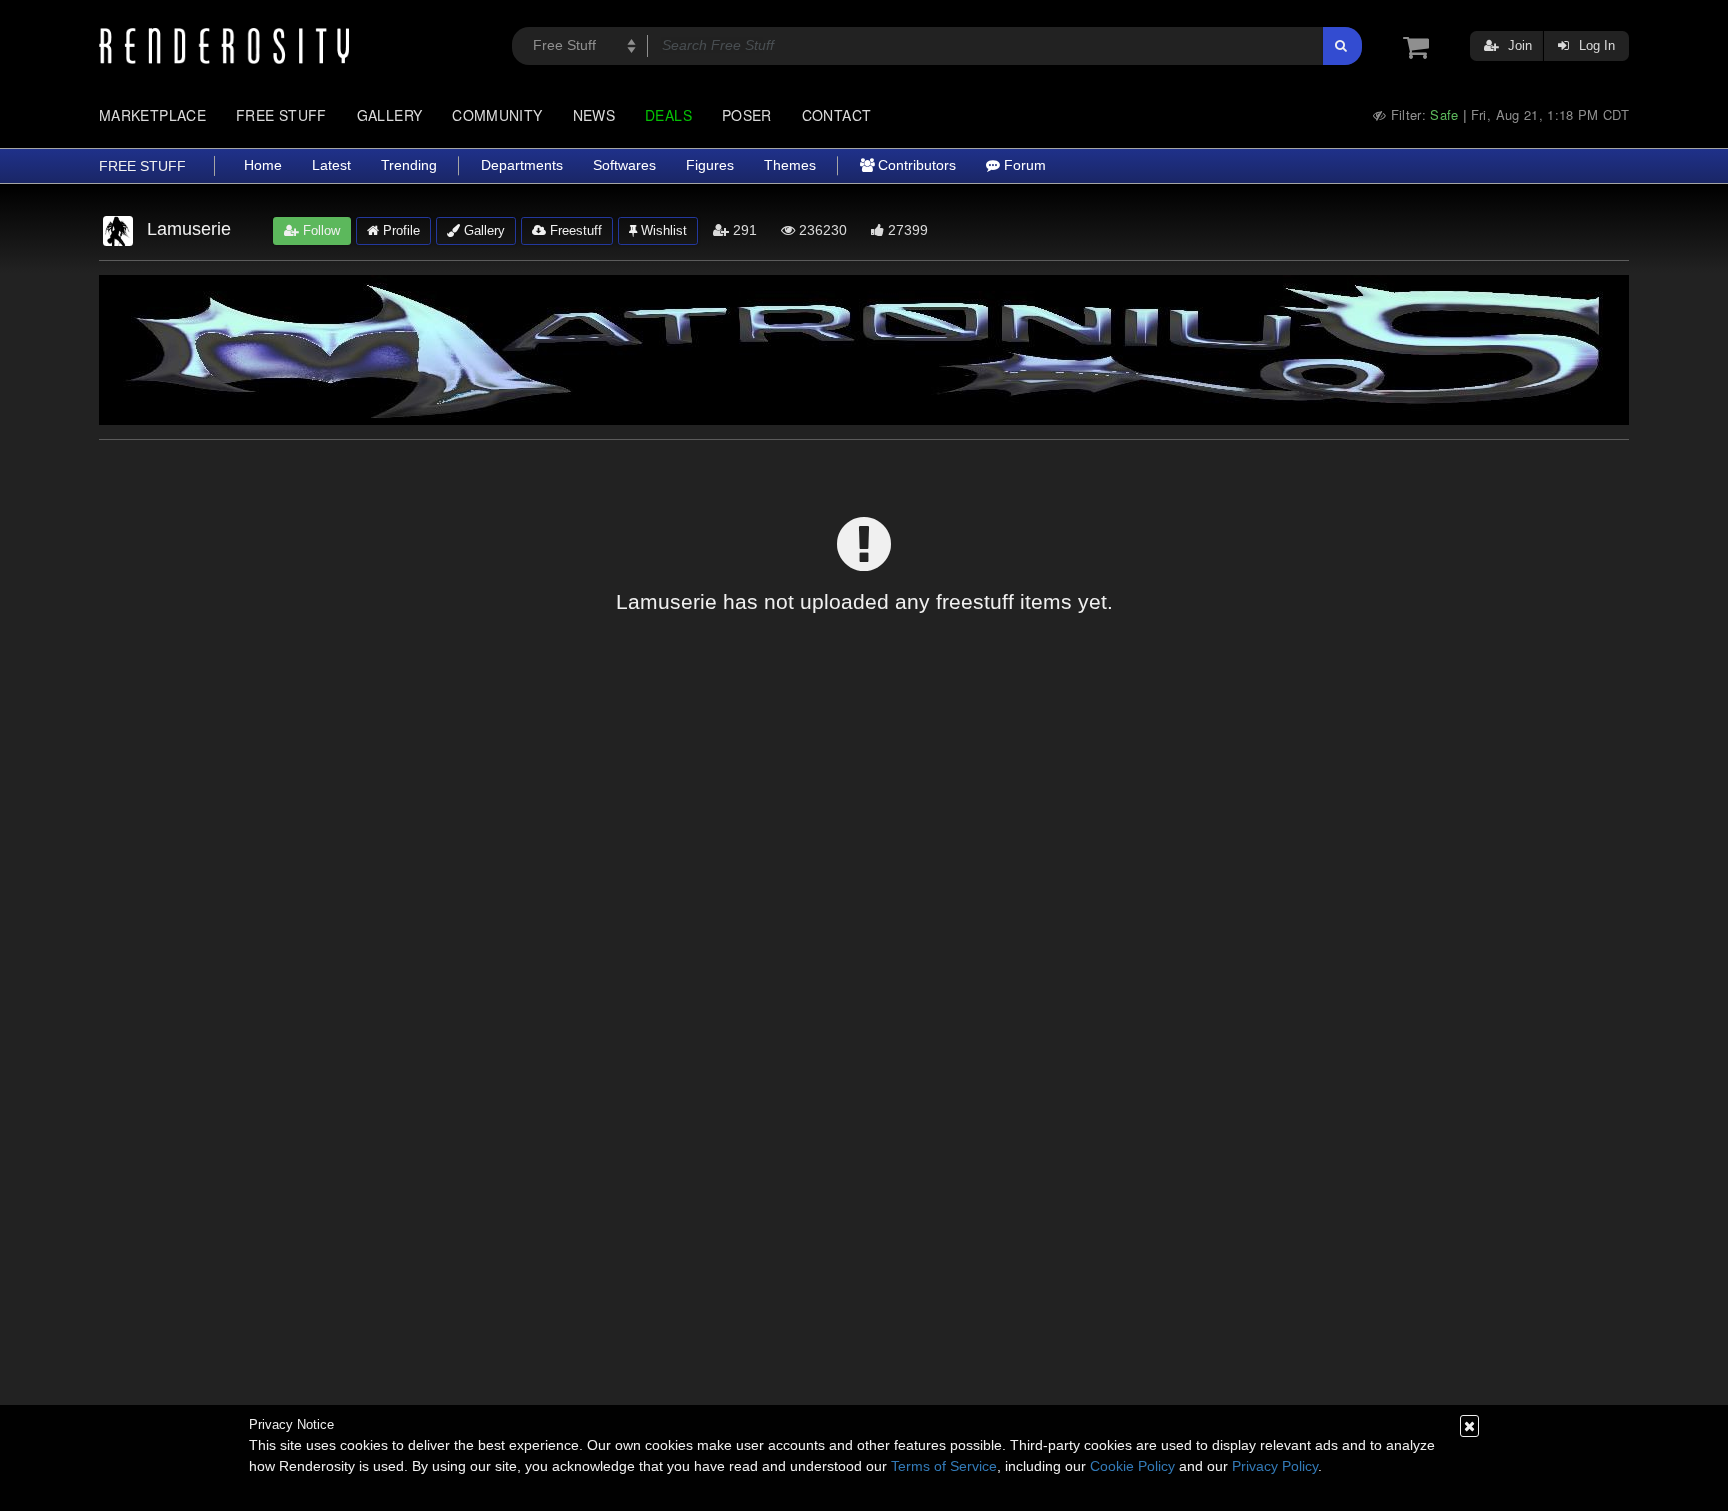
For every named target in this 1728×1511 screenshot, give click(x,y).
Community (497, 115)
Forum (1023, 165)
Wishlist (662, 230)
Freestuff (574, 230)
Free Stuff (281, 115)
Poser (747, 115)
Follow (319, 230)
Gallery (390, 115)
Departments (522, 165)
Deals (668, 115)
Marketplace (152, 115)
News (594, 115)
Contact (837, 115)
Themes (790, 165)
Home (263, 165)
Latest (331, 165)
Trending (409, 165)
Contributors (915, 165)
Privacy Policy (1275, 1466)
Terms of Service (944, 1466)
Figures (710, 165)
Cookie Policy (1132, 1466)
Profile (399, 230)
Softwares (624, 165)
